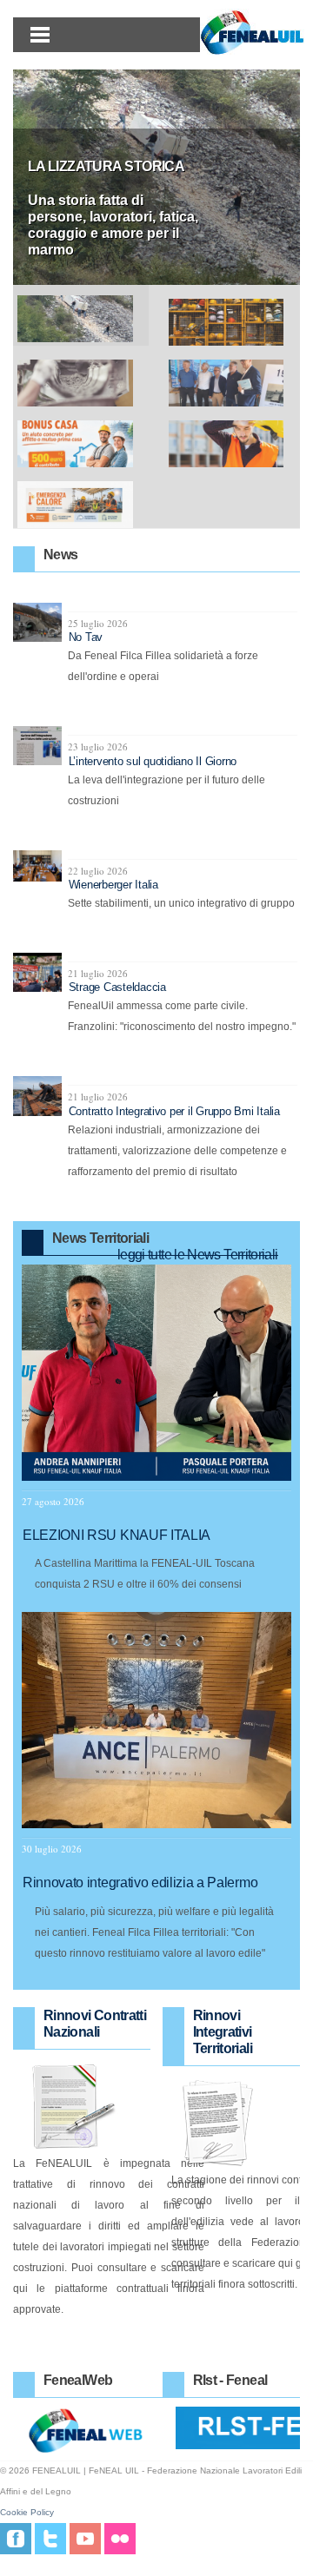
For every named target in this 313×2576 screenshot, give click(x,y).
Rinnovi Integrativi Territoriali (223, 2032)
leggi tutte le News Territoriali (198, 1255)
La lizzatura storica (107, 166)
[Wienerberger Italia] (40, 866)
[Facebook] (16, 2538)
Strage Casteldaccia (117, 987)
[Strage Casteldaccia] (40, 972)
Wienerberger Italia (113, 885)
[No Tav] (40, 622)
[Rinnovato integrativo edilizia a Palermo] (156, 1720)
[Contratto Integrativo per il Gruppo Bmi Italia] (40, 1096)
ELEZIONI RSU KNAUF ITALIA (117, 1535)
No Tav (86, 637)
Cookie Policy (27, 2512)
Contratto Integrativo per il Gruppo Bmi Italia (174, 1111)
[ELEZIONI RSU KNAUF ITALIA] (156, 1373)
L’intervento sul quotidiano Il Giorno (153, 761)
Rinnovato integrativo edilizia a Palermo (140, 1882)
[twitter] (50, 2538)
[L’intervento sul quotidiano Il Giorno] (40, 746)
